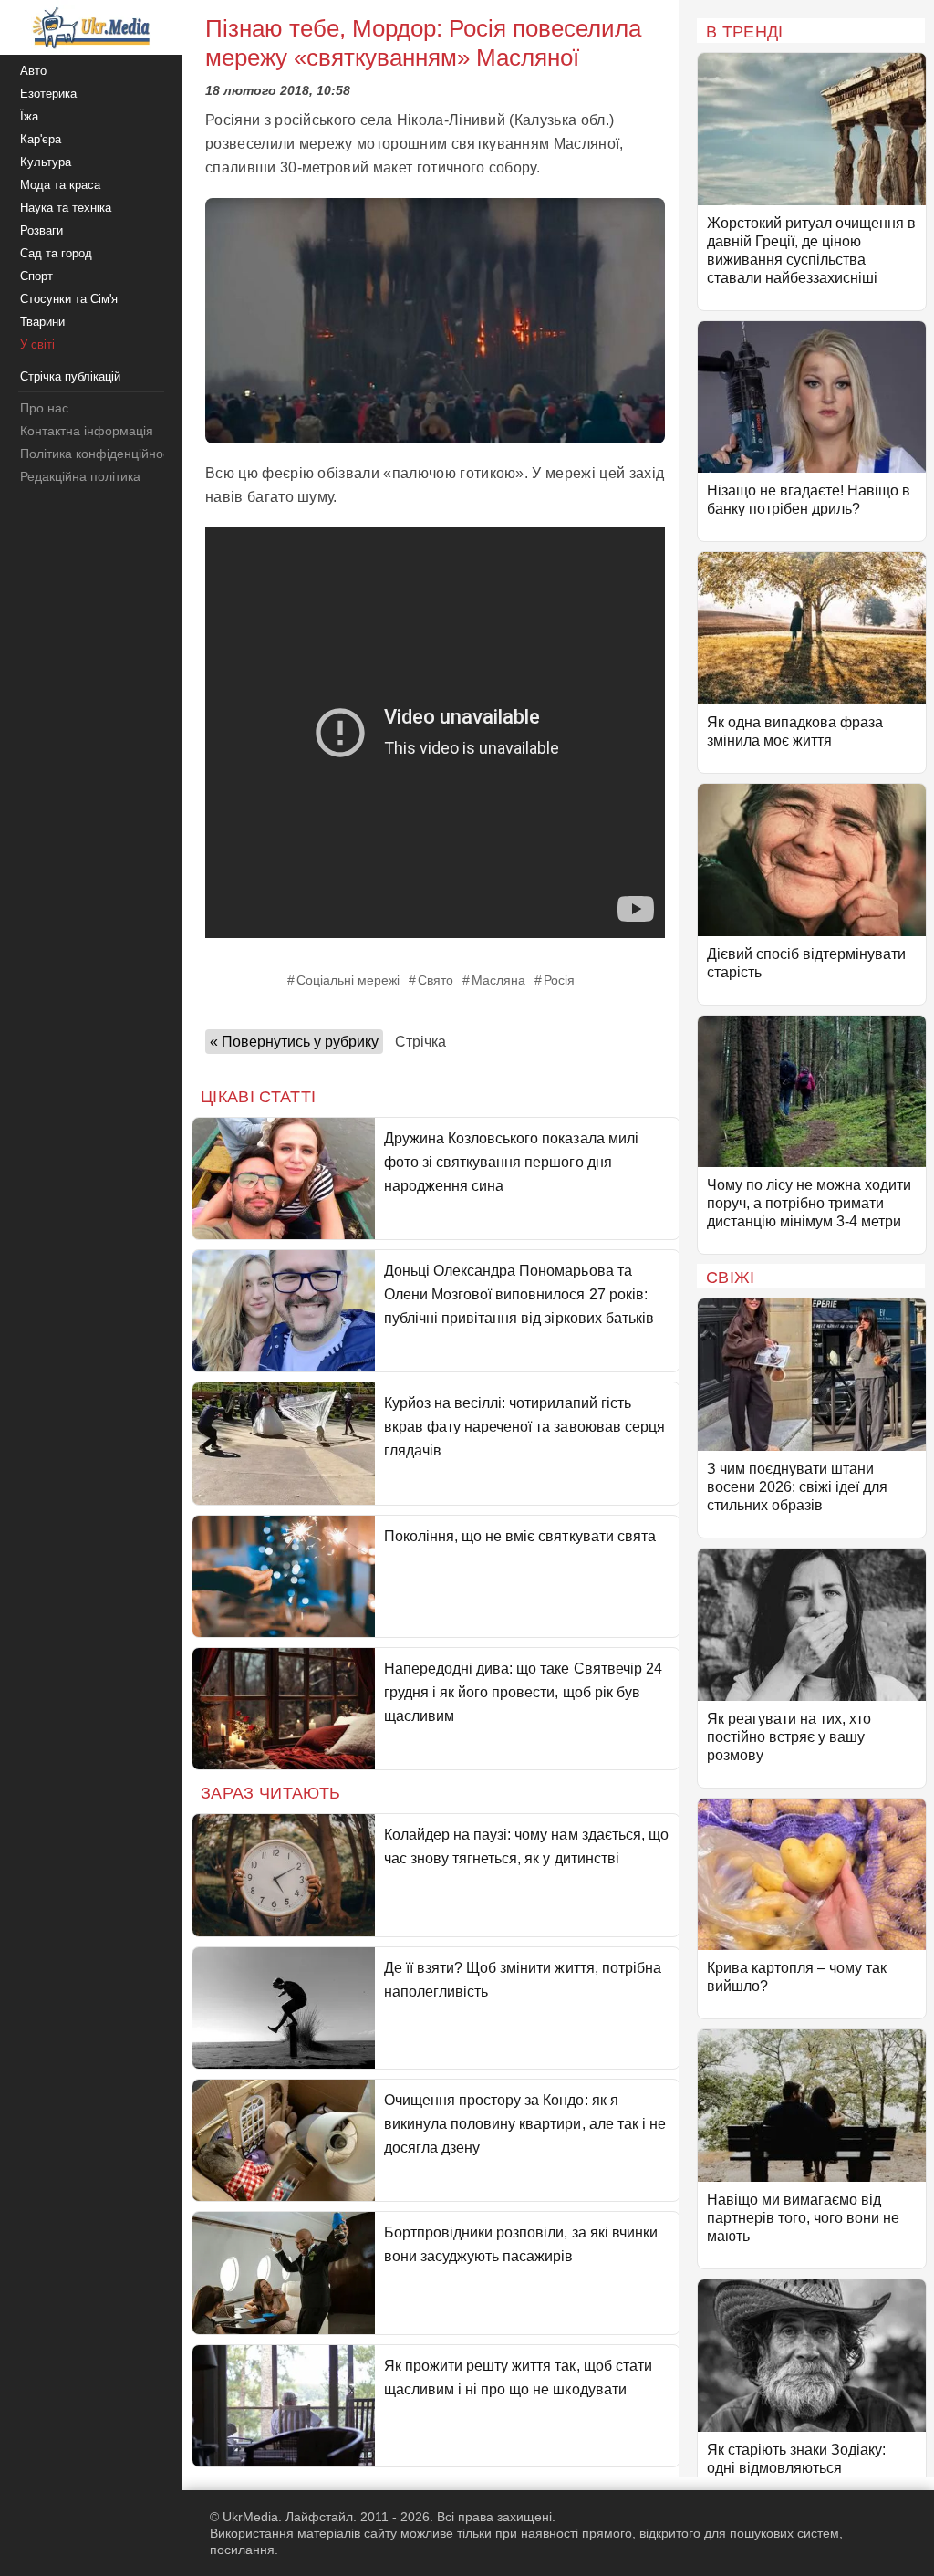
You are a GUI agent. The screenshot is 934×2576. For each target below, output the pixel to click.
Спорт (36, 276)
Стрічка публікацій (70, 376)
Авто (33, 71)
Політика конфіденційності (99, 454)
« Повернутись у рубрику (294, 1042)
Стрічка (420, 1042)
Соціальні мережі (348, 980)
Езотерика (48, 94)
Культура (46, 162)
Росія (559, 980)
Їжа (29, 116)
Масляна (498, 980)
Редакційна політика (80, 476)
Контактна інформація (87, 431)
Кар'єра (41, 139)
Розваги (42, 230)
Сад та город (56, 253)
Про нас (44, 408)
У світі (37, 344)
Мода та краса (60, 185)
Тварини (42, 322)
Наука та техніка (66, 208)
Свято (436, 980)
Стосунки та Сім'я (69, 299)
